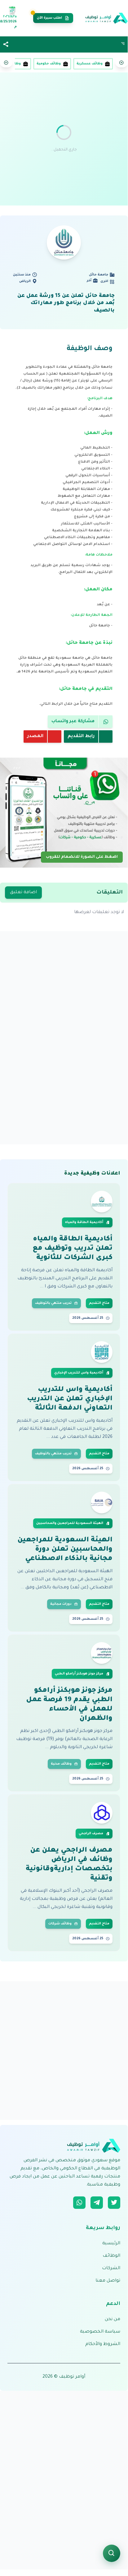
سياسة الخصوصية (100, 2332)
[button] (6, 45)
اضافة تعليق (23, 893)
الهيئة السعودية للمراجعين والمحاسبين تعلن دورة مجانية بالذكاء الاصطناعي (65, 1550)
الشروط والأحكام (103, 2344)
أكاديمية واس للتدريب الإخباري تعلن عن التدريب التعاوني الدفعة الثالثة (70, 1399)
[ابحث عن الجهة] (112, 2553)
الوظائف (111, 2256)
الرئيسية (111, 2244)
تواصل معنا (108, 2281)
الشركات (111, 2269)
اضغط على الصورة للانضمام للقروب (82, 856)
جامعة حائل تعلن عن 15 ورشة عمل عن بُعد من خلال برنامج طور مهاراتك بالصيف (66, 303)
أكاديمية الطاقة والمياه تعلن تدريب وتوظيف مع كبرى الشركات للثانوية (73, 1249)
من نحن (113, 2320)
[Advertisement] (64, 139)
